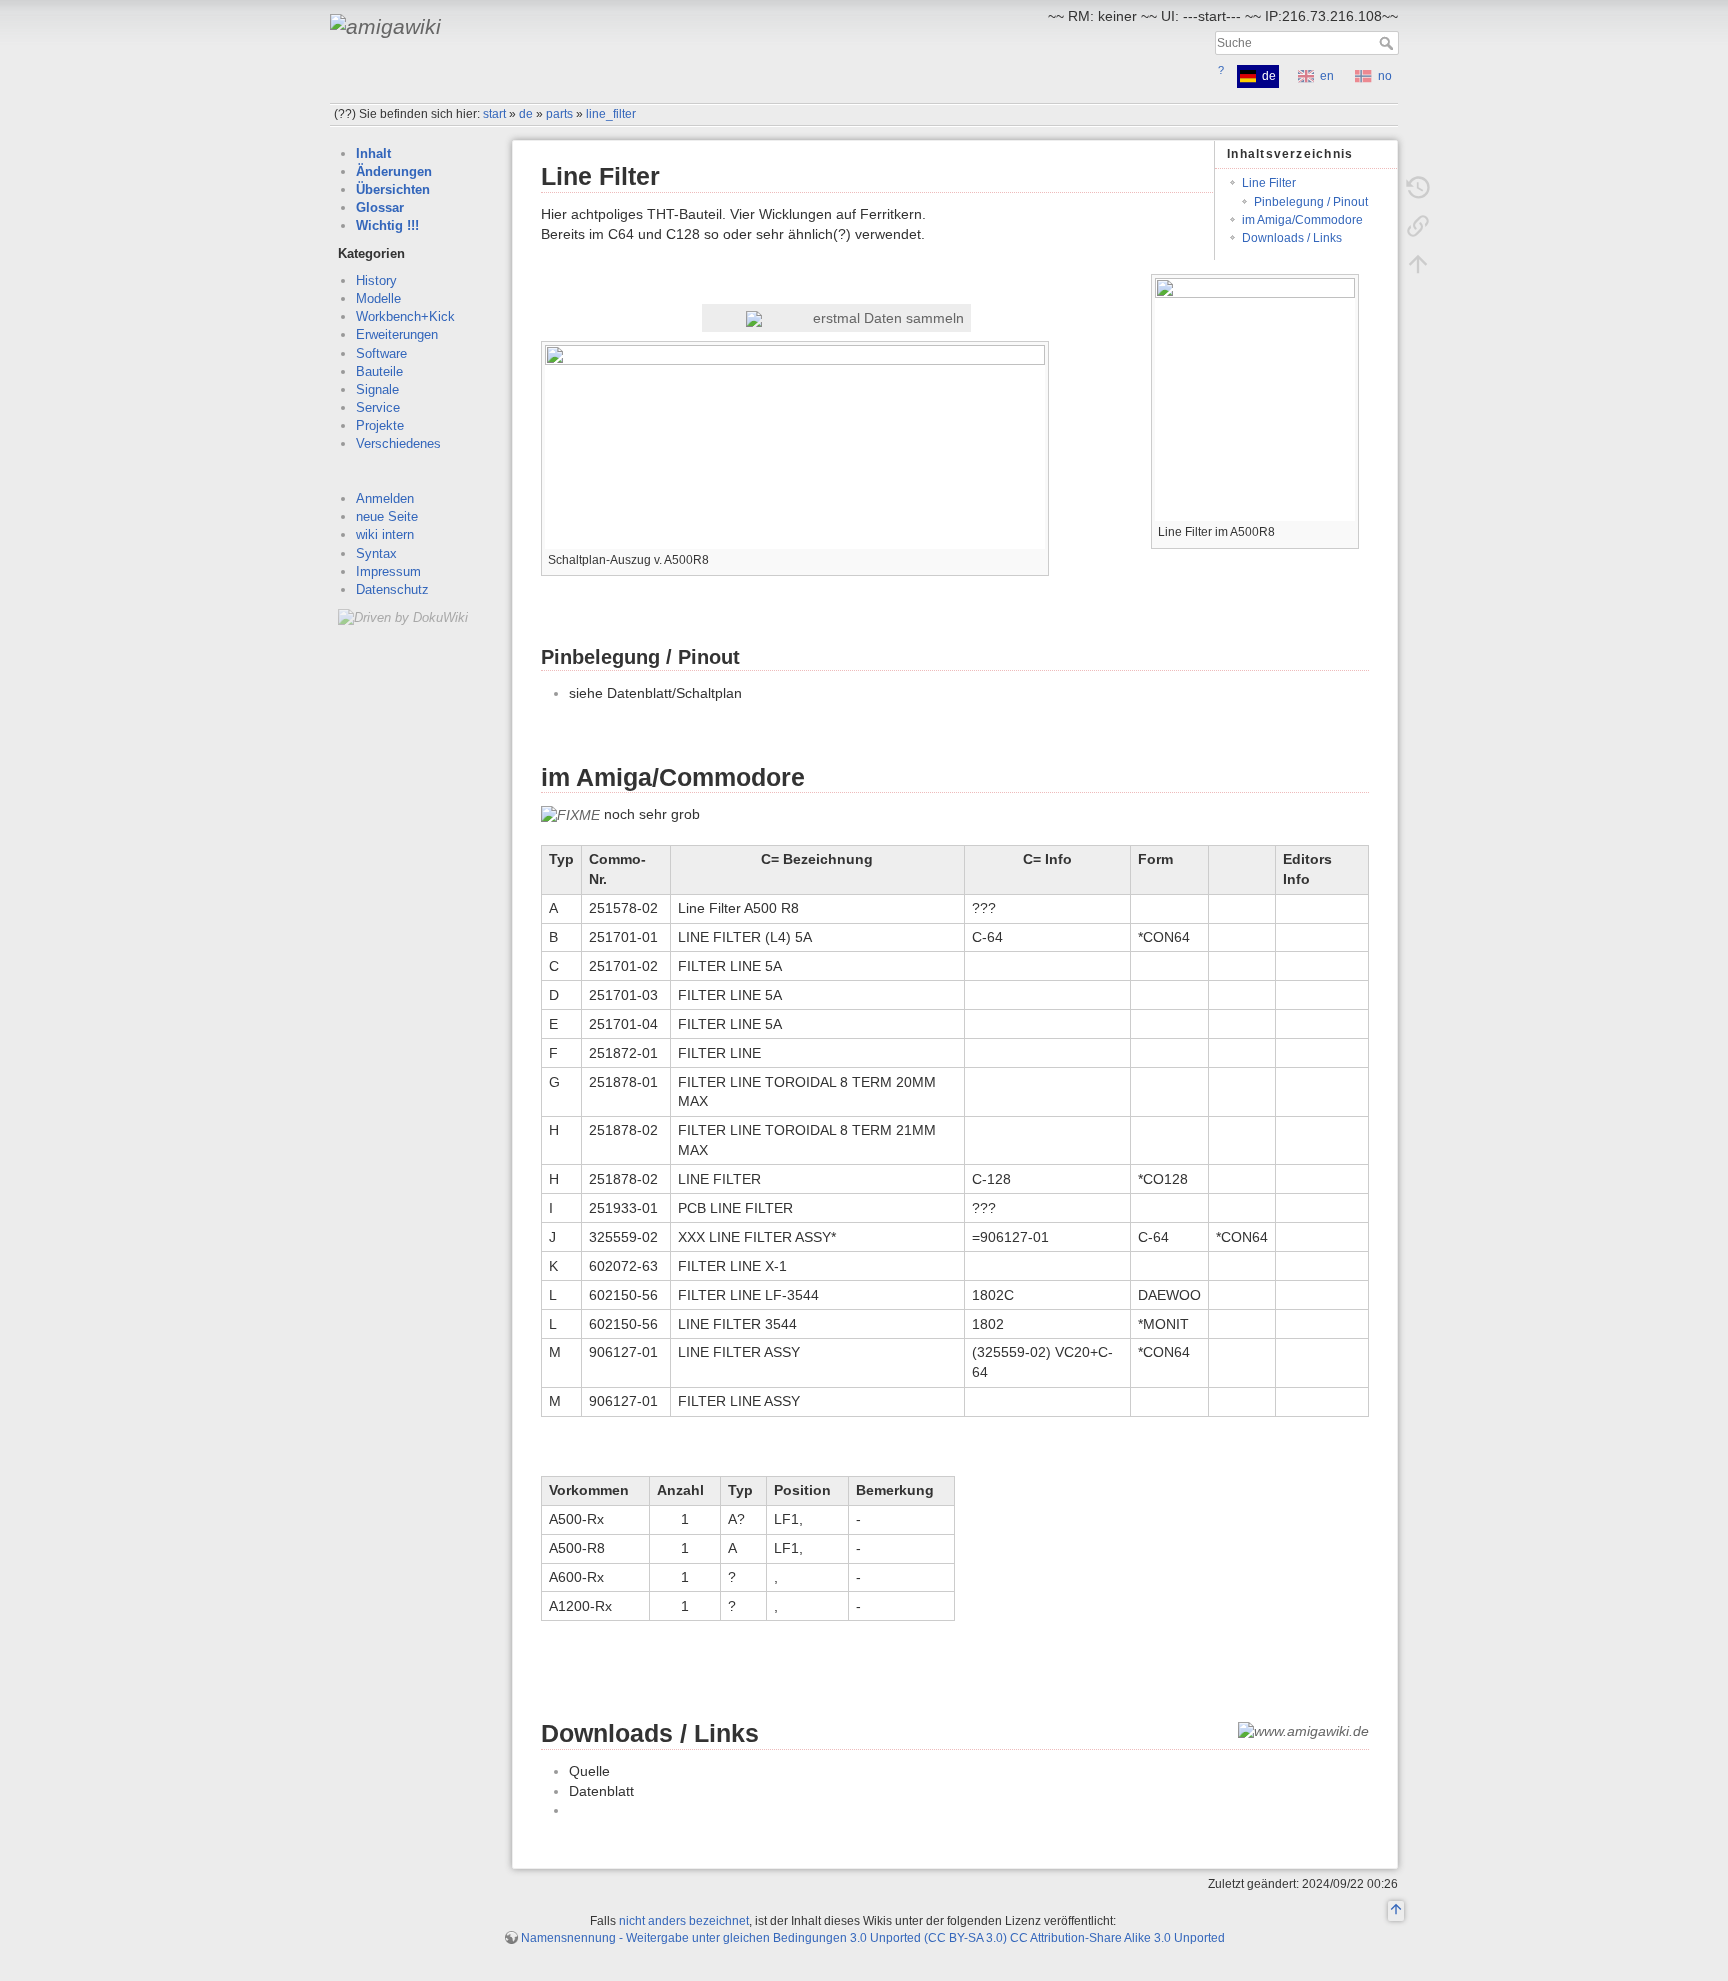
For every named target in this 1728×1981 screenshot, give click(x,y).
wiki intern (385, 534)
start (494, 114)
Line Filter (1269, 183)
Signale (377, 389)
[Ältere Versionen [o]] (1418, 188)
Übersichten (393, 189)
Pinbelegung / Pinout (1311, 202)
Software (381, 353)
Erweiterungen (397, 334)
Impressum (388, 571)
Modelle (378, 298)
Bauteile (379, 371)
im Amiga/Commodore (1302, 220)
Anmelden (385, 498)
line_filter (611, 114)
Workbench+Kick (405, 316)
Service (378, 407)
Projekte (380, 425)
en (1327, 76)
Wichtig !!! (387, 225)
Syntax (376, 553)
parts (559, 114)
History (376, 280)
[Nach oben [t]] (1418, 264)
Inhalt (373, 153)
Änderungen (394, 171)
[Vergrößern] (1344, 529)
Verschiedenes (398, 443)
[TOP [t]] (1396, 1912)
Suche (1388, 43)
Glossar (380, 207)
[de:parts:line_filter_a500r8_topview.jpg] (1255, 398)
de (526, 114)
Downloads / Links (1292, 238)
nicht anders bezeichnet (684, 1921)
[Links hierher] (1418, 226)
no (1385, 76)
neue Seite (387, 516)
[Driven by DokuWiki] (403, 616)
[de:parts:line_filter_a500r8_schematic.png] (795, 445)
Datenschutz (392, 589)
